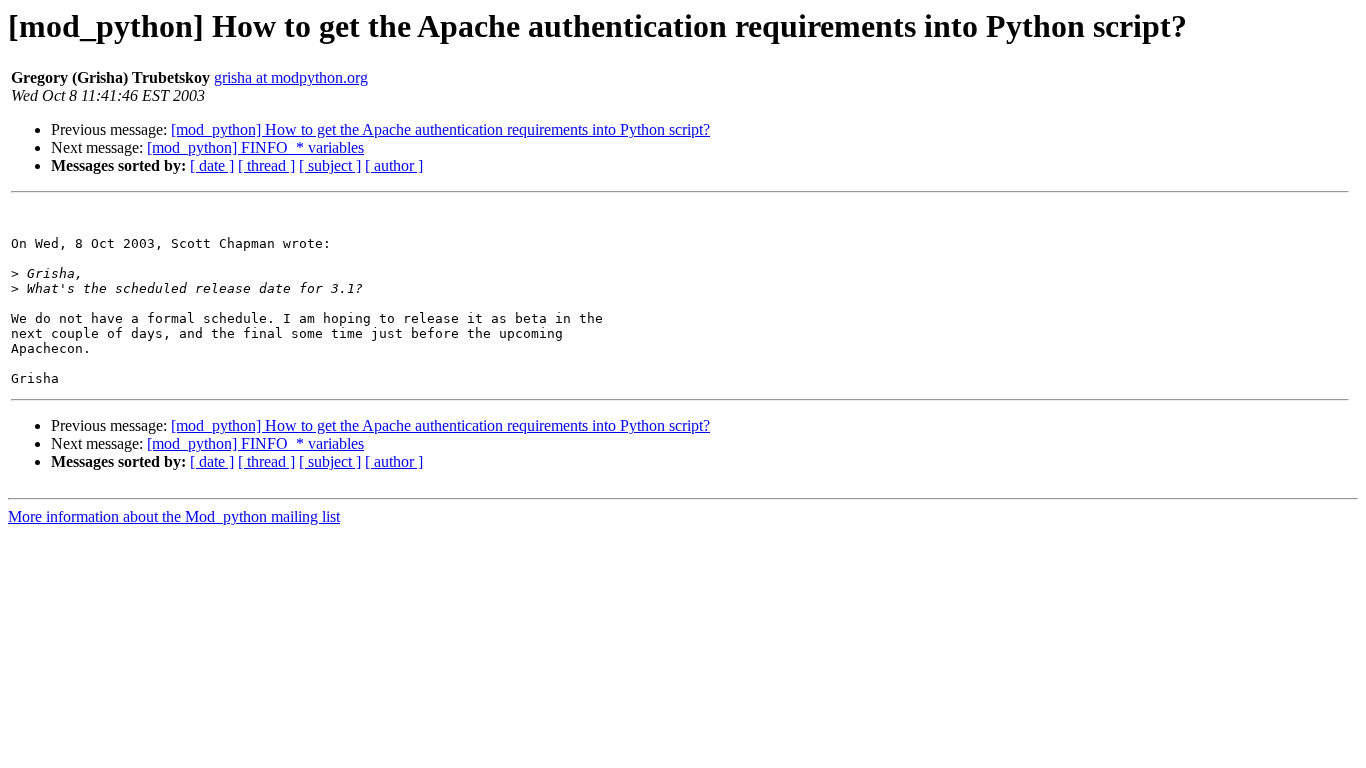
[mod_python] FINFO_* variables (255, 147)
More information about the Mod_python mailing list (174, 516)
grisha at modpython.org (291, 77)
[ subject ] (330, 165)
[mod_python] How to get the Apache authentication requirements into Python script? (440, 129)
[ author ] (394, 165)
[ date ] (212, 165)
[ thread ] (266, 165)
